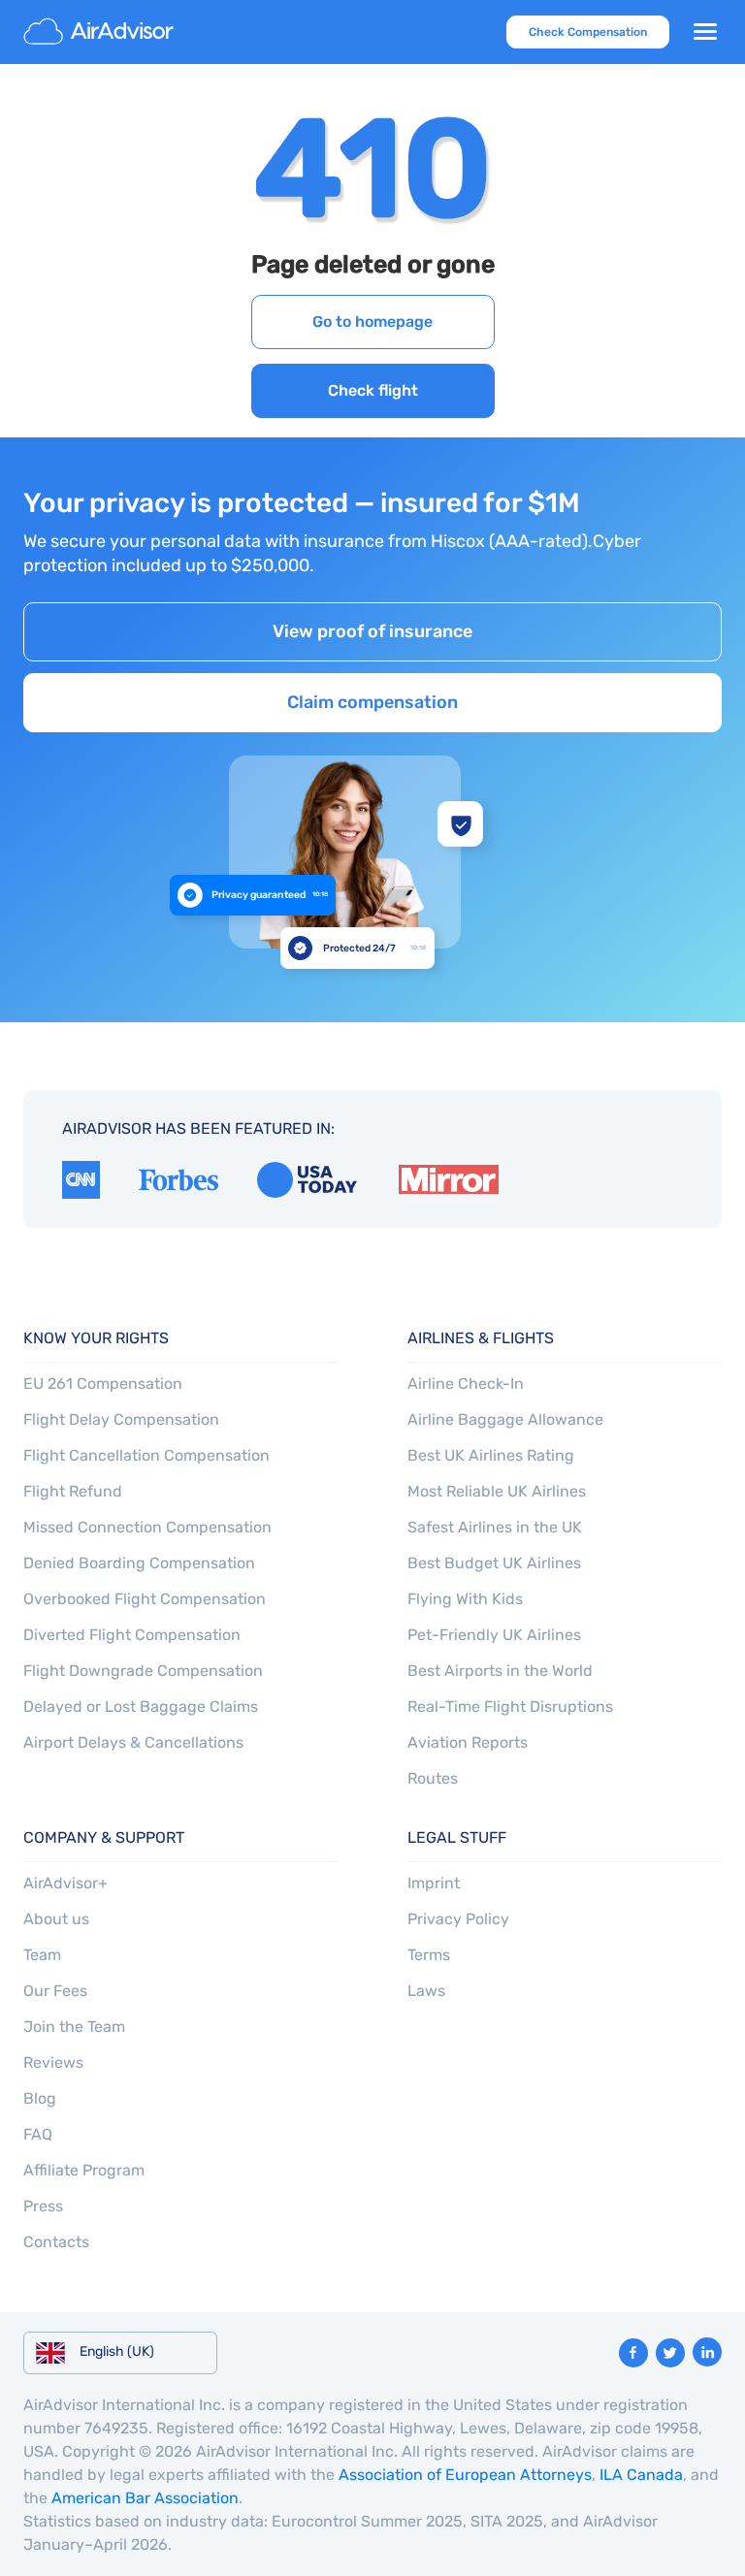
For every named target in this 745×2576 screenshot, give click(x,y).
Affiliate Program (84, 2170)
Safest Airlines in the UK (495, 1527)
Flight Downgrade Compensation (143, 1671)
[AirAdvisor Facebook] (633, 2353)
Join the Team (74, 2027)
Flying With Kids (465, 1599)
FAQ (38, 2134)
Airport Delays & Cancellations (133, 1742)
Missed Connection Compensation (147, 1527)
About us (56, 1919)
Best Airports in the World (500, 1671)
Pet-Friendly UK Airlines (494, 1635)
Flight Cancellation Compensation (146, 1455)
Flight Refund (73, 1491)
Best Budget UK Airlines (494, 1563)
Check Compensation (588, 32)
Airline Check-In (466, 1384)
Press (43, 2206)
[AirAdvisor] (101, 32)
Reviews (53, 2062)
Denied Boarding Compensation (139, 1563)
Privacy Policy (458, 1919)
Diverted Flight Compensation (132, 1635)
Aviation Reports (468, 1742)
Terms (429, 1955)
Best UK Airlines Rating (491, 1455)
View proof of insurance (372, 631)
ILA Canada (641, 2475)
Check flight (373, 390)
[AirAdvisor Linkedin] (707, 2352)
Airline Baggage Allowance (505, 1419)
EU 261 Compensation (103, 1384)
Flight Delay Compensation (121, 1419)
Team (42, 1955)
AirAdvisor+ (65, 1883)
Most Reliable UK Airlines (497, 1491)
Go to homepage (372, 322)
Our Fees (55, 1991)
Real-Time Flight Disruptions (510, 1707)
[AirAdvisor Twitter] (670, 2353)
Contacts (56, 2242)
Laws (426, 1991)
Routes (433, 1778)
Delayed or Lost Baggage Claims (141, 1707)
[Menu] (705, 32)
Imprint (434, 1883)
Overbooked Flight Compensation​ (145, 1599)
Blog (40, 2098)
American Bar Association (145, 2498)
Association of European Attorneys (465, 2475)
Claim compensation (372, 702)
